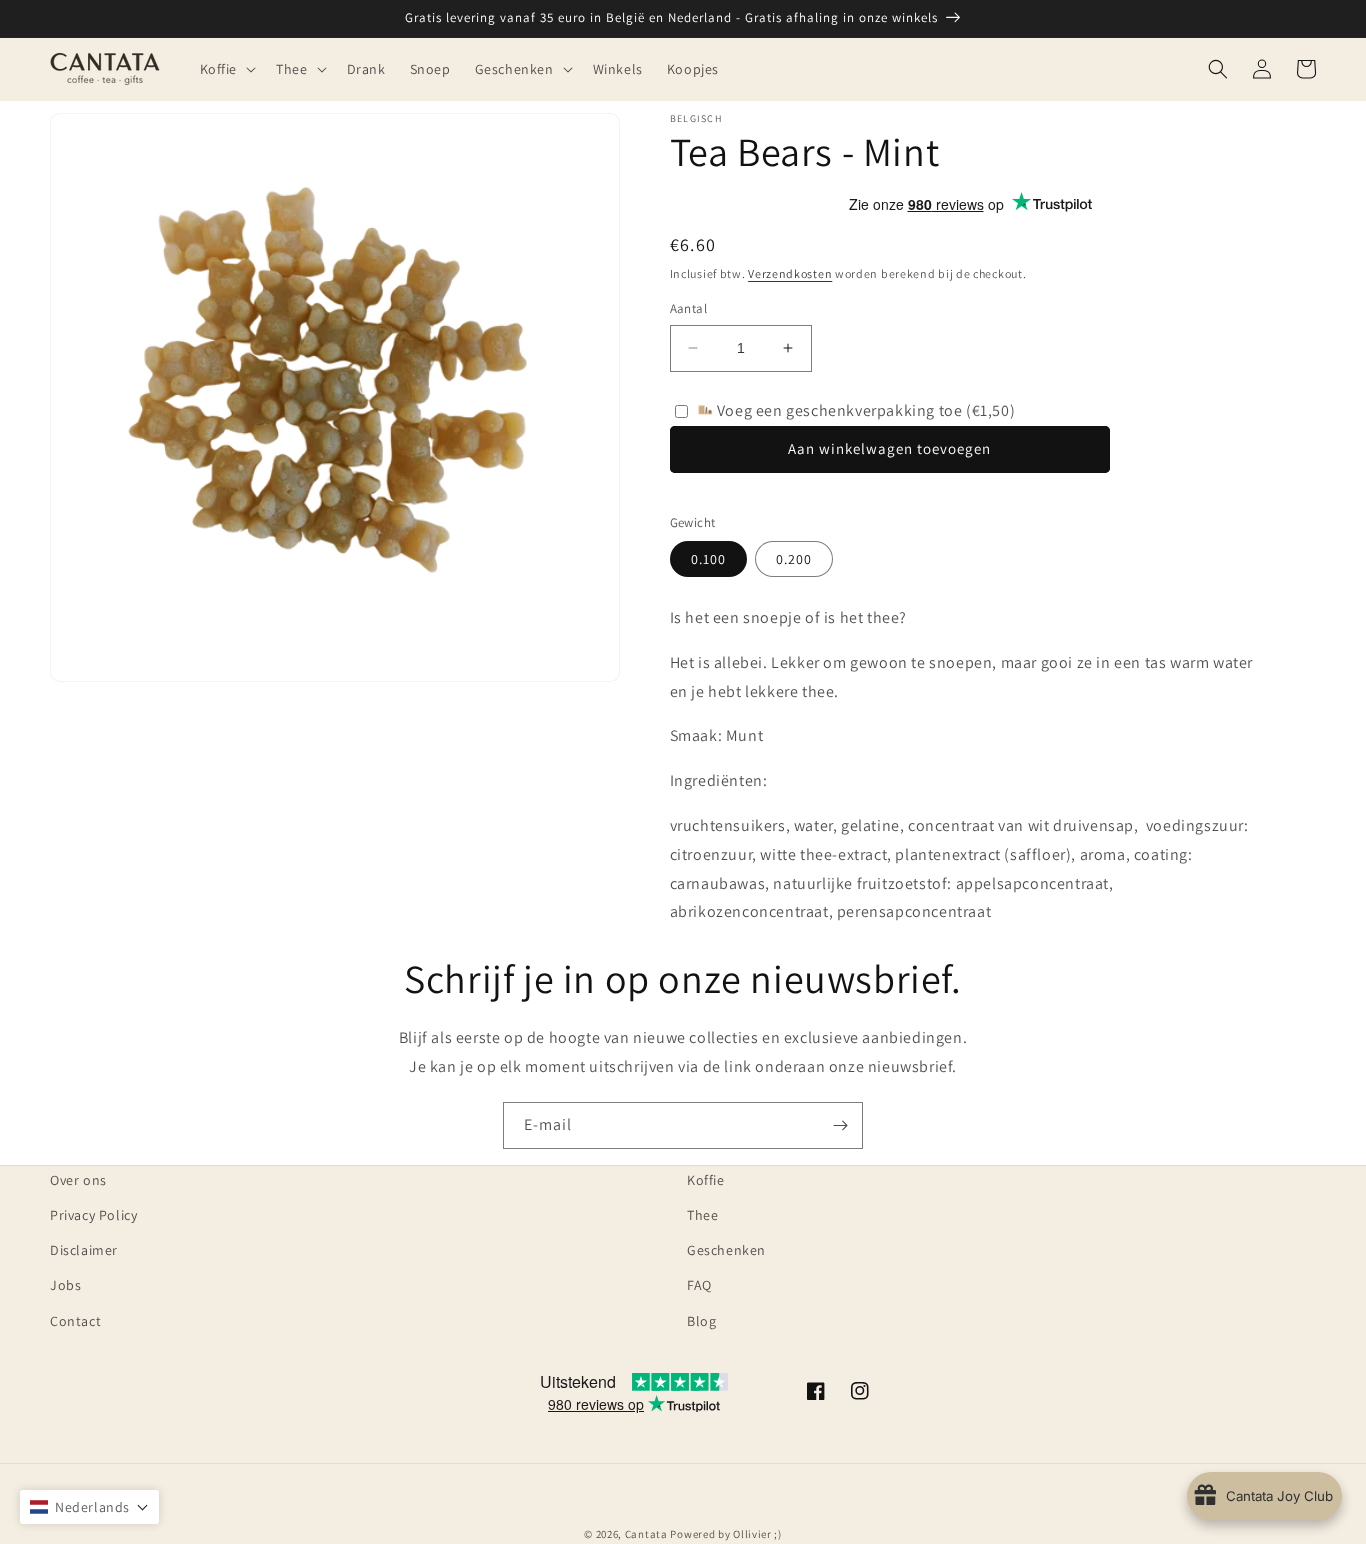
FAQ (699, 1285)
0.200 (794, 559)
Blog (701, 1321)
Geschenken (726, 1250)
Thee (702, 1215)
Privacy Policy (93, 1215)
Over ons (78, 1180)
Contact (75, 1321)
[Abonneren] (840, 1125)
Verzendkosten (790, 273)
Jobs (65, 1285)
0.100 (708, 559)
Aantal (688, 308)
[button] (226, 69)
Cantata (646, 1534)
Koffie (706, 1180)
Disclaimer (84, 1250)
